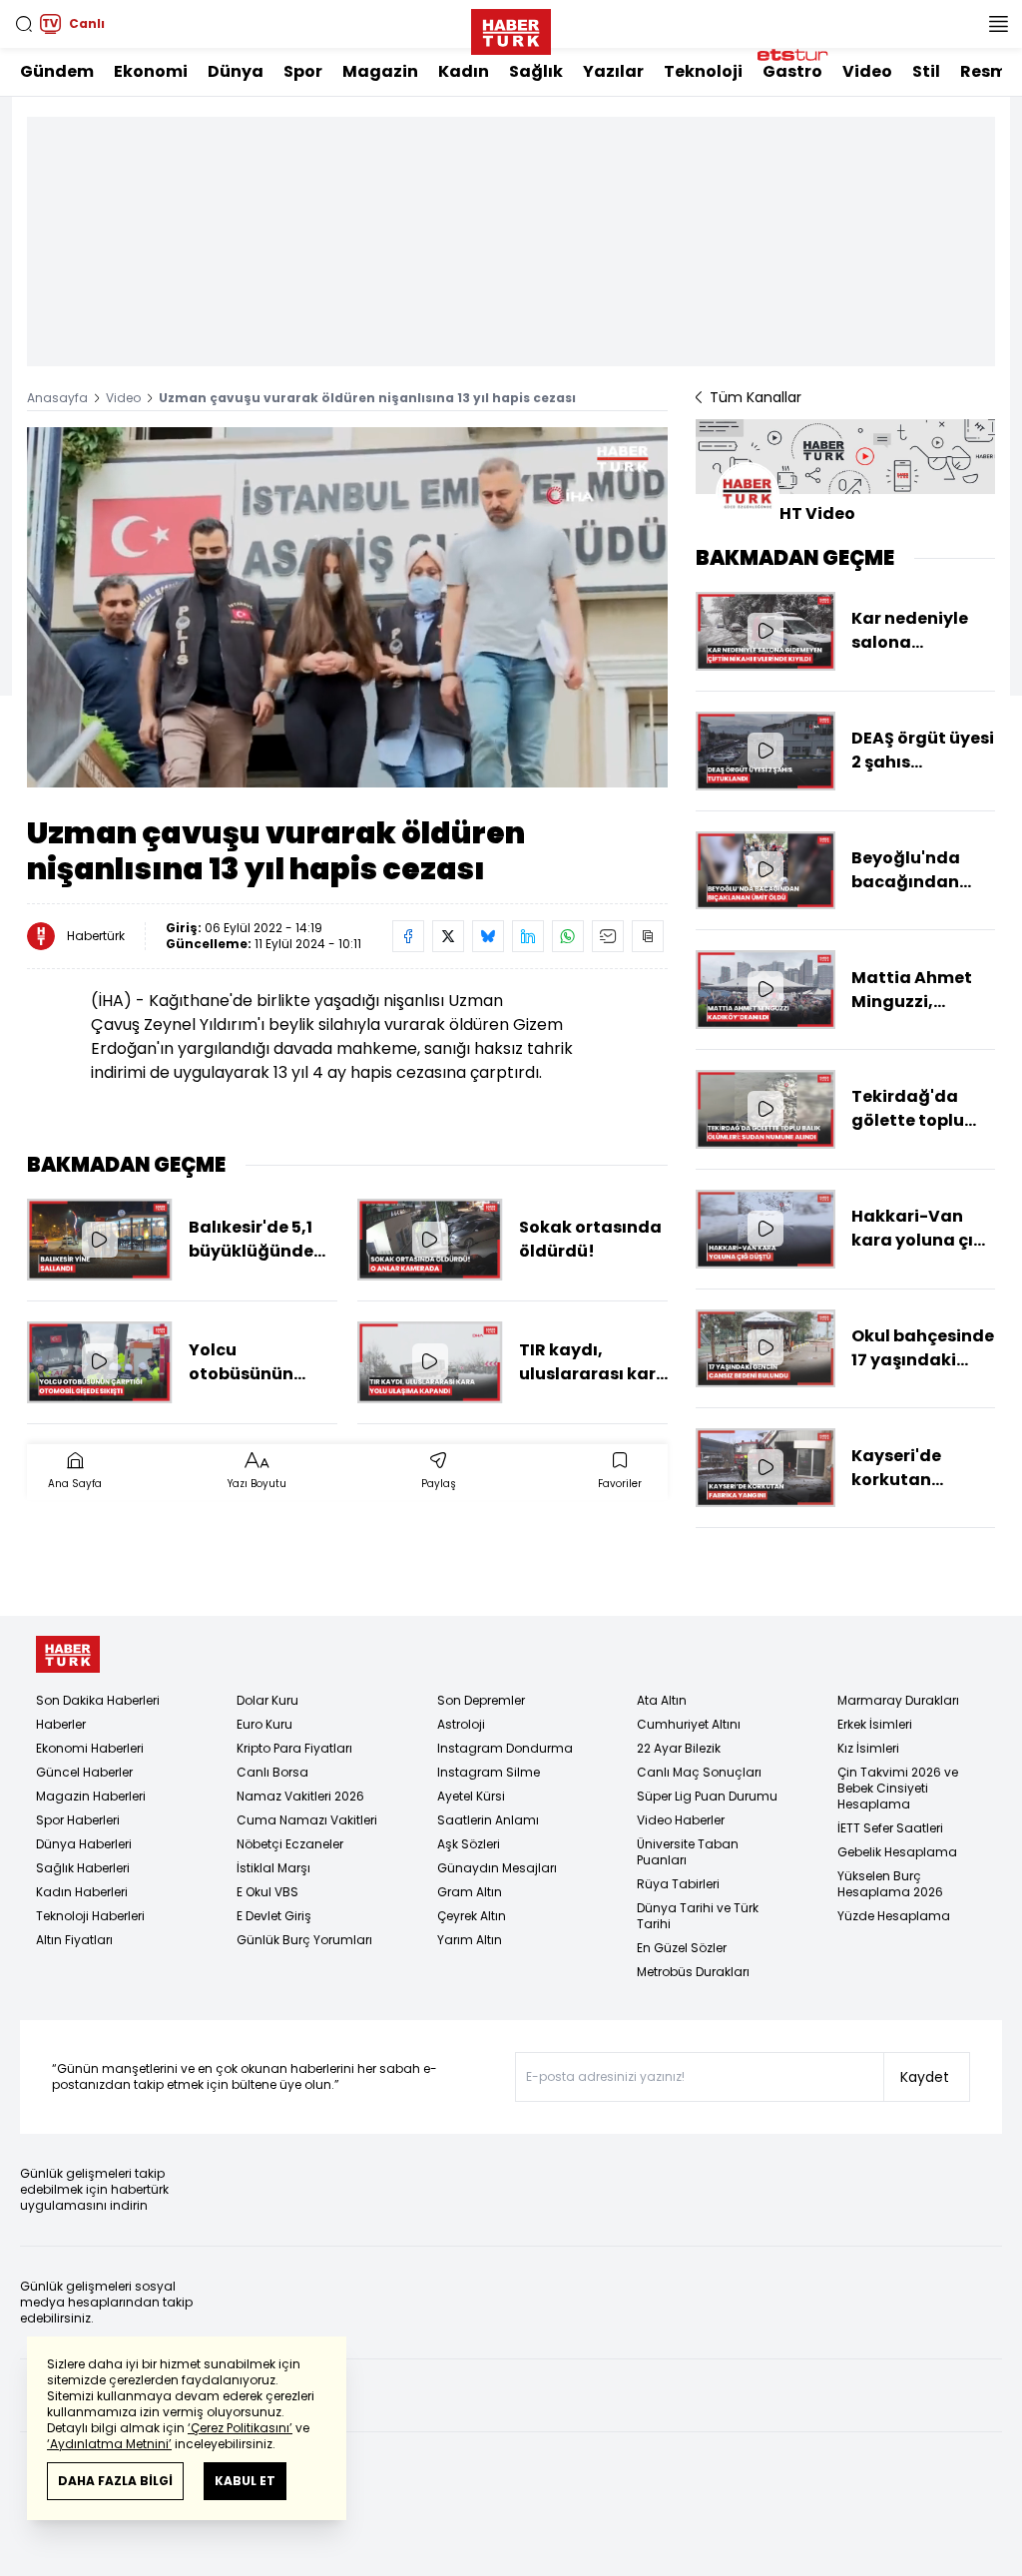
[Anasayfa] (68, 1654)
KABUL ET (245, 2481)
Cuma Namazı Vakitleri (307, 1820)
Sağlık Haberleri (83, 1868)
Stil (926, 71)
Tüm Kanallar (756, 397)
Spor (303, 71)
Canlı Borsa (272, 1772)
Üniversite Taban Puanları (688, 1852)
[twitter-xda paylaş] (448, 936)
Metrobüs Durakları (693, 1972)
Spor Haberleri (78, 1820)
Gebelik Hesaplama (897, 1852)
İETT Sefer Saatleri (890, 1828)
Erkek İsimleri (875, 1724)
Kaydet (925, 2077)
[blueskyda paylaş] (488, 936)
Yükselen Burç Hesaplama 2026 (890, 1884)
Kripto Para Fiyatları (294, 1748)
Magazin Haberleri (91, 1796)
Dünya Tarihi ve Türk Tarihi (698, 1916)
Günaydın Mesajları (497, 1868)
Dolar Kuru (267, 1700)
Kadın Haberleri (82, 1892)
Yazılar (613, 71)
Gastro (792, 71)
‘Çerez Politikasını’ (240, 2428)
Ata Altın (662, 1700)
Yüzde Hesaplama (894, 1916)
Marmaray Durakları (898, 1700)
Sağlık (536, 71)
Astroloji (461, 1724)
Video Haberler (681, 1820)
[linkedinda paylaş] (528, 936)
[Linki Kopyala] (648, 936)
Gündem (57, 71)
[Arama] (24, 24)
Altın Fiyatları (74, 1940)
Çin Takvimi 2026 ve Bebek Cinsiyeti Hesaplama (898, 1788)
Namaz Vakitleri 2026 (300, 1796)
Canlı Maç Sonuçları (699, 1772)
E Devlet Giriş (274, 1916)
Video (867, 71)
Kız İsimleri (868, 1748)
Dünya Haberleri (84, 1844)
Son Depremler (481, 1700)
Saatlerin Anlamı (488, 1820)
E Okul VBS (267, 1892)
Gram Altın (470, 1892)
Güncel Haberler (84, 1772)
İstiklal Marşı (273, 1868)
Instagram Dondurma (505, 1748)
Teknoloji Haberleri (90, 1916)
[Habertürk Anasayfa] (511, 28)
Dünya (236, 71)
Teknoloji (703, 71)
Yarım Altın (470, 1940)
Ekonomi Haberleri (90, 1748)
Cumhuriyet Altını (689, 1724)
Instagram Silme (489, 1772)
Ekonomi (151, 71)
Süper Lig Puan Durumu (707, 1796)
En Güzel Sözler (682, 1948)
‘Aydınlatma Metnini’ (109, 2444)
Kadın (464, 71)
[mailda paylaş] (608, 936)
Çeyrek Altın (472, 1916)
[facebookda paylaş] (408, 936)
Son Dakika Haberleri (98, 1700)
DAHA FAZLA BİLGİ (115, 2481)
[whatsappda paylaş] (568, 936)
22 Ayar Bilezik (679, 1748)
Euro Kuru (264, 1724)
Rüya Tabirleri (678, 1884)
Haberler (61, 1724)
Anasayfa (57, 398)
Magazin (380, 71)
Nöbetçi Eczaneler (290, 1844)
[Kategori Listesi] (998, 24)
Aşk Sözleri (469, 1844)
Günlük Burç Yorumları (304, 1940)
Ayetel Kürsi (471, 1796)
